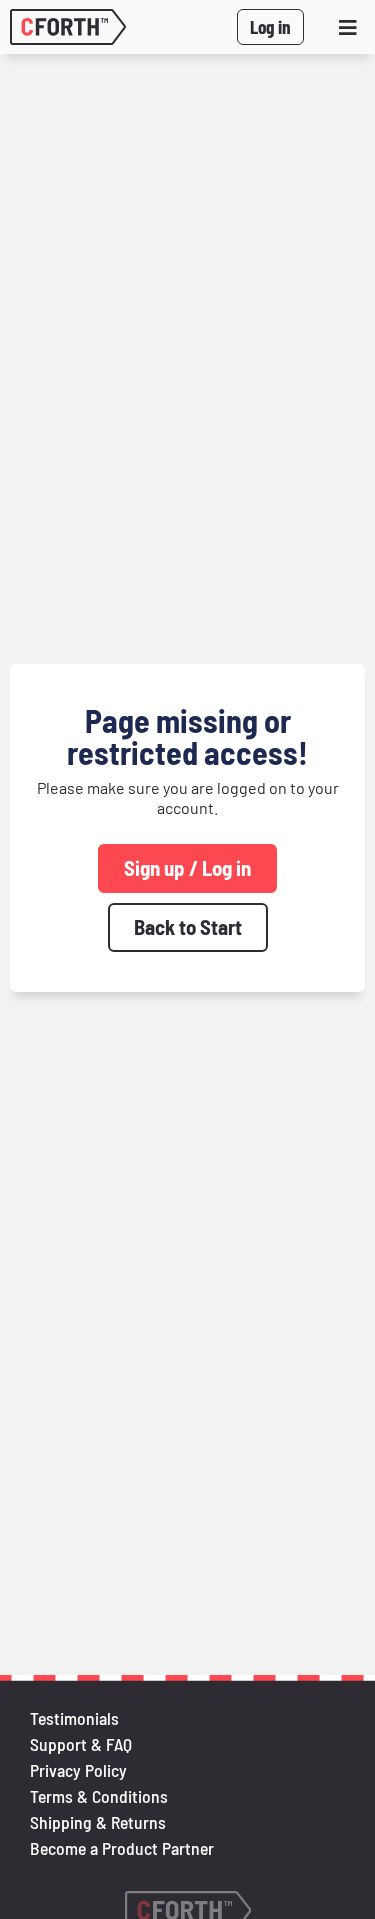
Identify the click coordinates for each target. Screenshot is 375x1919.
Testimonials (74, 1718)
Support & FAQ (81, 1744)
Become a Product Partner (122, 1848)
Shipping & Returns (98, 1822)
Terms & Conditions (99, 1796)
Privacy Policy (78, 1770)
